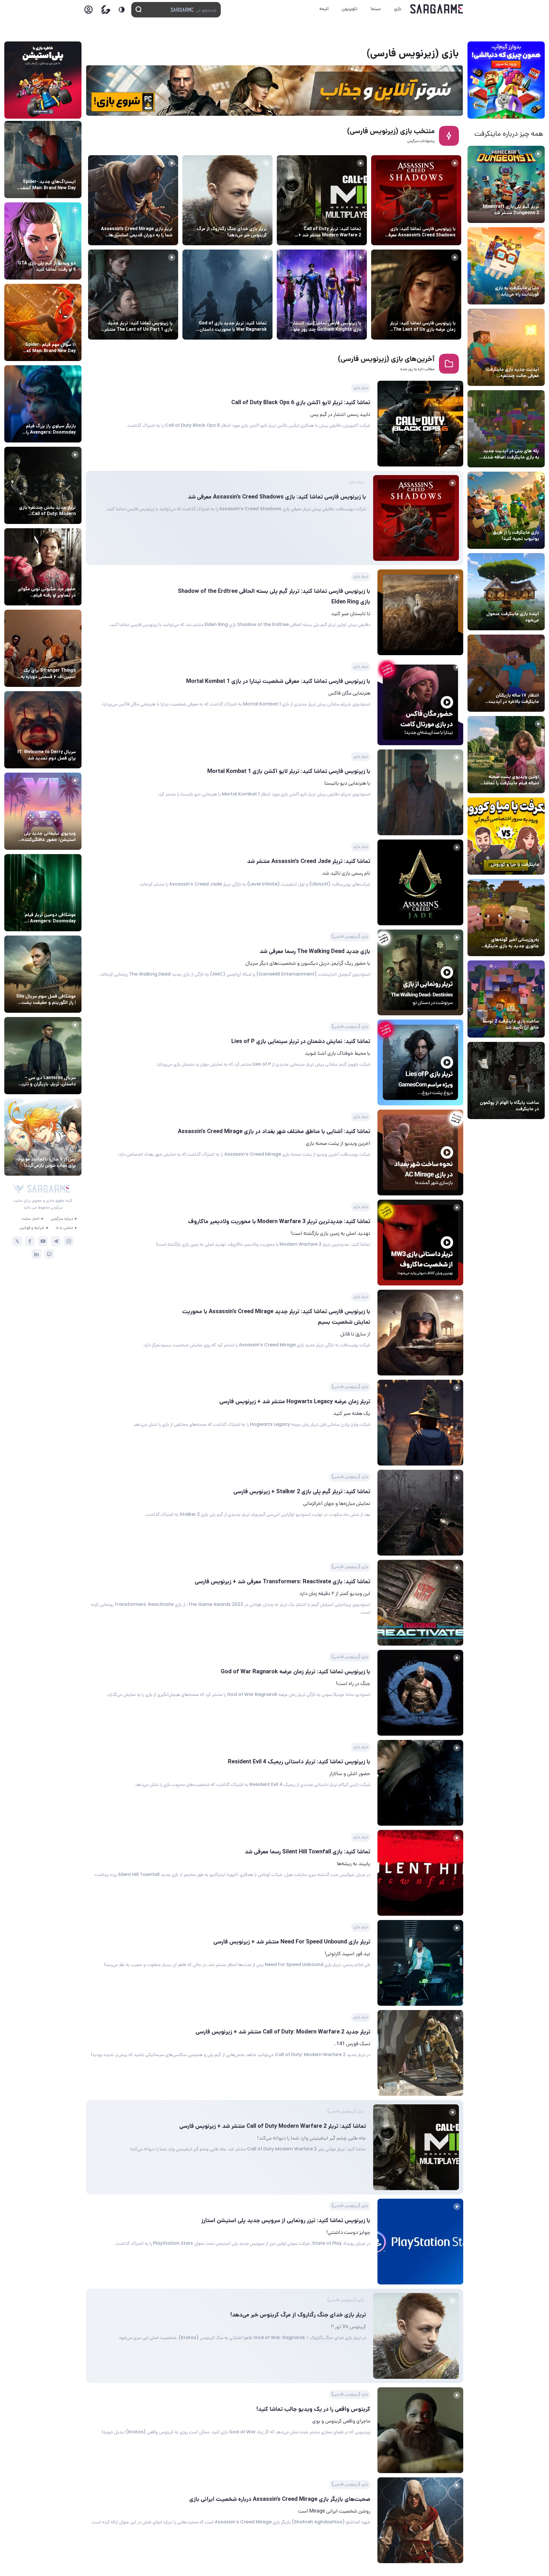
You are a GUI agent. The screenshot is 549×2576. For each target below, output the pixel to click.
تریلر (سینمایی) (524, 766)
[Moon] (122, 10)
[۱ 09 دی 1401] (420, 1513)
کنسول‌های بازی (61, 823)
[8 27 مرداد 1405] (43, 648)
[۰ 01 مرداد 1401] (133, 295)
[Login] (88, 11)
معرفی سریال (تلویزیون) (54, 660)
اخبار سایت (30, 1218)
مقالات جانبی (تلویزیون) (53, 986)
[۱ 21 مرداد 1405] (506, 266)
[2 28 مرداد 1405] (43, 485)
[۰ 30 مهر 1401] (420, 1873)
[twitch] (49, 1254)
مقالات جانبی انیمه (58, 1149)
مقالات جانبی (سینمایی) (53, 334)
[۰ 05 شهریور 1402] (420, 882)
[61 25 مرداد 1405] (43, 893)
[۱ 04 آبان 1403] (506, 1080)
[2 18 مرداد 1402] (420, 1243)
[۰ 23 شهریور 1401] (420, 2242)
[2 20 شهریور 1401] (133, 200)
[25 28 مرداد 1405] (43, 159)
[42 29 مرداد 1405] (43, 322)
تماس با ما (64, 1227)
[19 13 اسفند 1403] (506, 836)
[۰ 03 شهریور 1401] (416, 295)
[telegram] (56, 1241)
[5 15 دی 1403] (506, 999)
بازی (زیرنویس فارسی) (341, 218)
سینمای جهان (63, 171)
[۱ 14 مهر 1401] (420, 1963)
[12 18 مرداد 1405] (506, 347)
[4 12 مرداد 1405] (506, 510)
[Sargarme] (437, 9)
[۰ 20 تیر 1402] (420, 1333)
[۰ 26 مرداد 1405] (43, 1056)
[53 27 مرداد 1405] (43, 567)
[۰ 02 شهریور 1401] (322, 295)
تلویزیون (350, 8)
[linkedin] (36, 1254)
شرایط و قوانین (32, 1227)
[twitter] (17, 1241)
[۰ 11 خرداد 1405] (506, 755)
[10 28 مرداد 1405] (43, 241)
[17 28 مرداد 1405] (43, 404)
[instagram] (69, 1241)
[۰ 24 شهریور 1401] (322, 200)
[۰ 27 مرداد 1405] (43, 730)
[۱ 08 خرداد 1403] (420, 424)
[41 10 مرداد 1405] (506, 592)
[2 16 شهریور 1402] (420, 702)
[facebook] (30, 1241)
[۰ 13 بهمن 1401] (420, 1423)
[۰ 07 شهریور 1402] (420, 792)
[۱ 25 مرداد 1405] (43, 974)
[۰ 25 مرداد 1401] (227, 295)
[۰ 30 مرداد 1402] (420, 972)
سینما (376, 8)
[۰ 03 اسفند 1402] (420, 612)
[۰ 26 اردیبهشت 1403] (416, 200)
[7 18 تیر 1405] (506, 673)
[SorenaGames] (19, 1189)
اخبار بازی (529, 277)
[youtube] (43, 1241)
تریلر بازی (529, 196)
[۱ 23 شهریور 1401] (227, 200)
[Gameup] (106, 10)
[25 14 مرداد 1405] (506, 429)
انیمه (324, 8)
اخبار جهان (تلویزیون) (55, 741)
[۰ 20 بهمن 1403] (506, 918)
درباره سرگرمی (62, 1218)
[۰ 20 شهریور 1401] (420, 2520)
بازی (398, 8)
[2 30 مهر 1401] (420, 1783)
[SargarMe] (49, 1189)
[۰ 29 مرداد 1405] (506, 184)
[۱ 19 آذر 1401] (420, 1603)
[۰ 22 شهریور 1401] (420, 2430)
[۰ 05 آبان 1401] (420, 1693)
